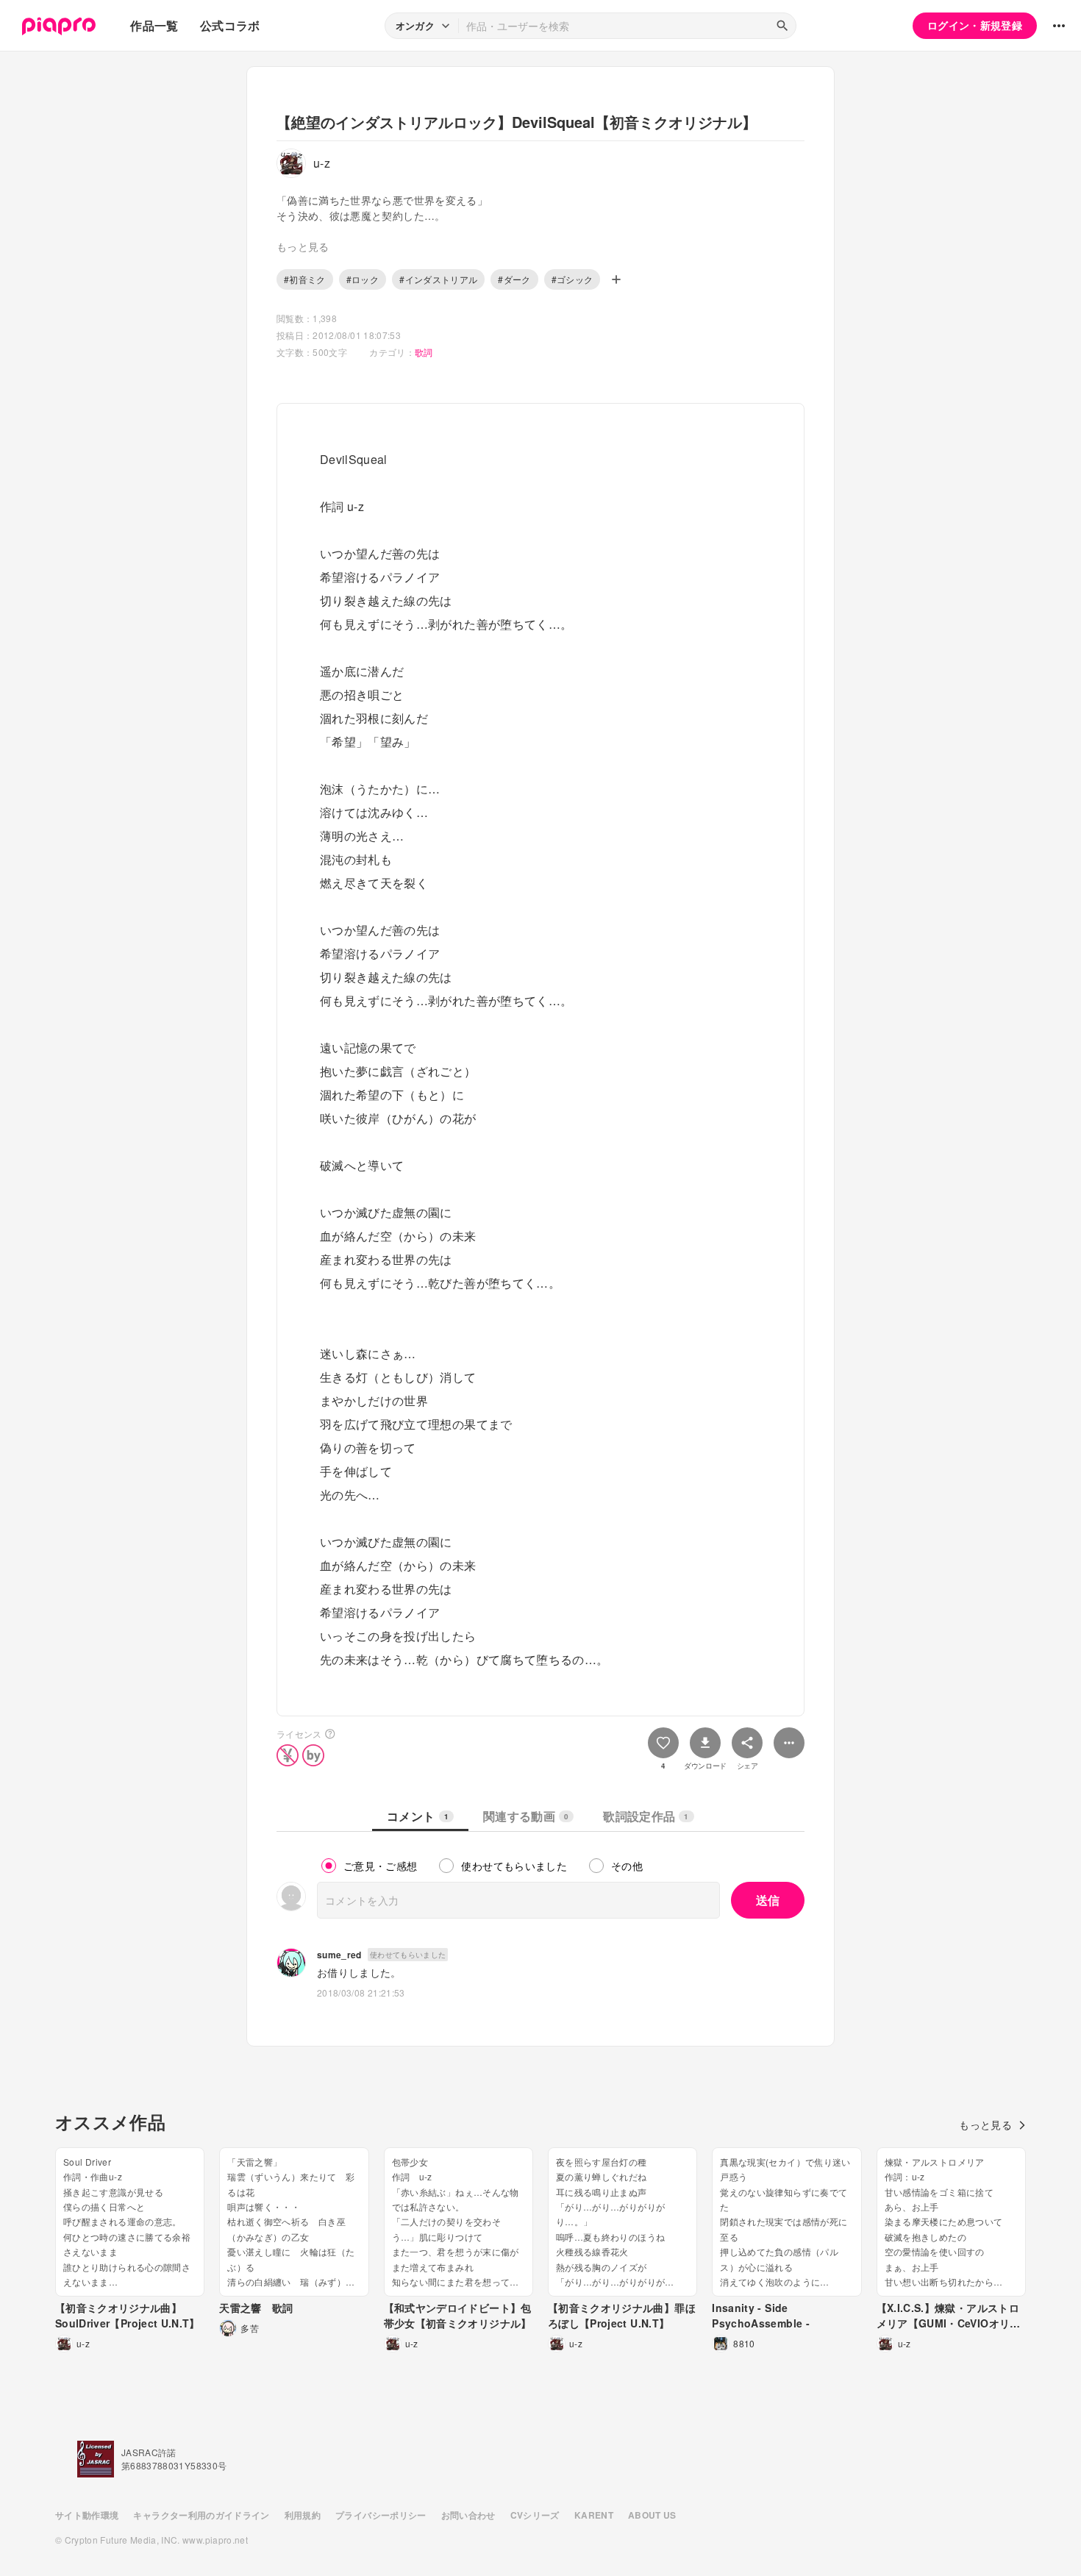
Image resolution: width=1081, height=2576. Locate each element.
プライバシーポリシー (381, 2515)
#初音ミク (305, 279)
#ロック (363, 279)
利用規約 (303, 2515)
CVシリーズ (535, 2515)
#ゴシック (572, 279)
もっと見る (985, 2124)
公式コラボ (230, 25)
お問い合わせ (468, 2515)
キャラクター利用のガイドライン (201, 2515)
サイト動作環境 (87, 2515)
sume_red (339, 1955)
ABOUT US (652, 2515)
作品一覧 (154, 25)
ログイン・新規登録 (975, 25)
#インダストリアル (438, 279)
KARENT (594, 2515)
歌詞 (424, 352)
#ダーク (514, 279)
